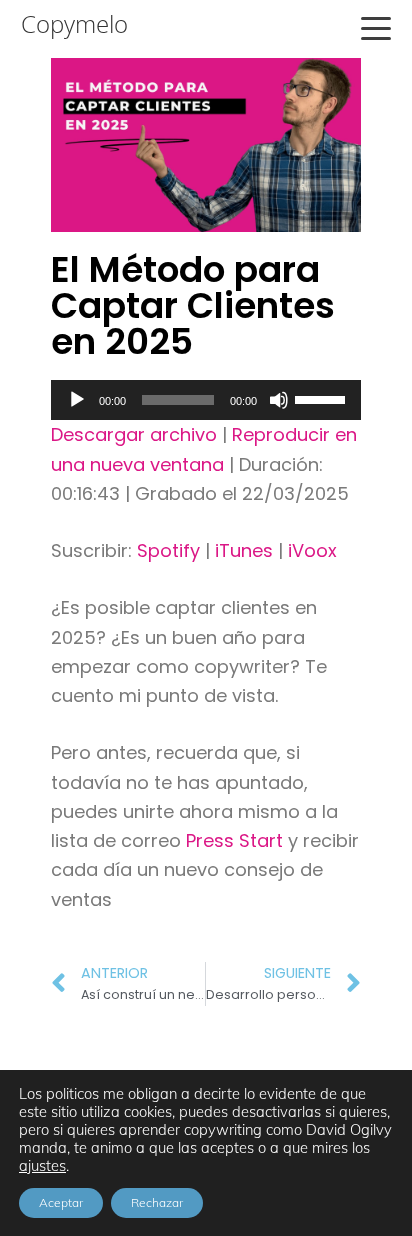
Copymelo (74, 24)
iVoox (312, 550)
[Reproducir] (77, 400)
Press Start (237, 840)
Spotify (168, 550)
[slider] (323, 398)
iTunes (244, 550)
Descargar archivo (134, 434)
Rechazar (157, 1202)
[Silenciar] (279, 400)
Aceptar (61, 1202)
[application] (206, 400)
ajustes (42, 1166)
